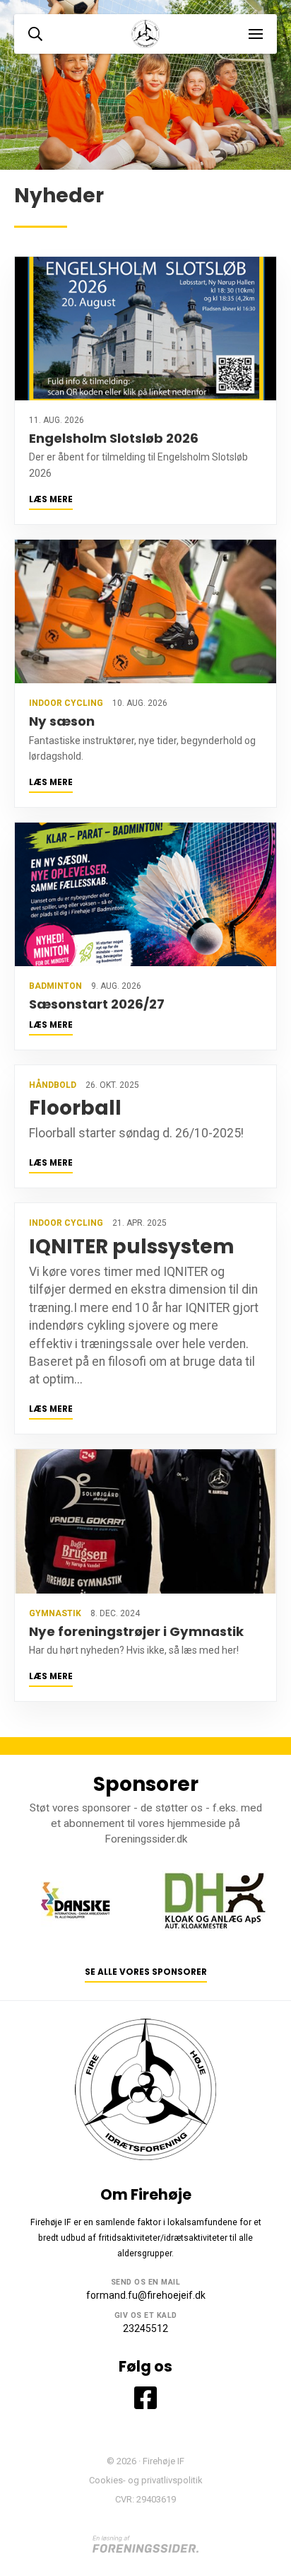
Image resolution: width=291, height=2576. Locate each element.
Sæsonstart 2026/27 (97, 1004)
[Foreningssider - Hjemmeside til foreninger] (145, 2545)
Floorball (75, 1108)
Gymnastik (55, 1613)
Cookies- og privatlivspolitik (146, 2480)
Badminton (55, 986)
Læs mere (51, 499)
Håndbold (53, 1085)
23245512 (145, 2328)
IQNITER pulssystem (132, 1247)
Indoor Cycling (66, 703)
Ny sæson (62, 721)
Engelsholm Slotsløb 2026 (114, 438)
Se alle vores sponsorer (146, 1972)
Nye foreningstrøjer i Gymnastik (136, 1631)
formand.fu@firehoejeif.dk (146, 2295)
